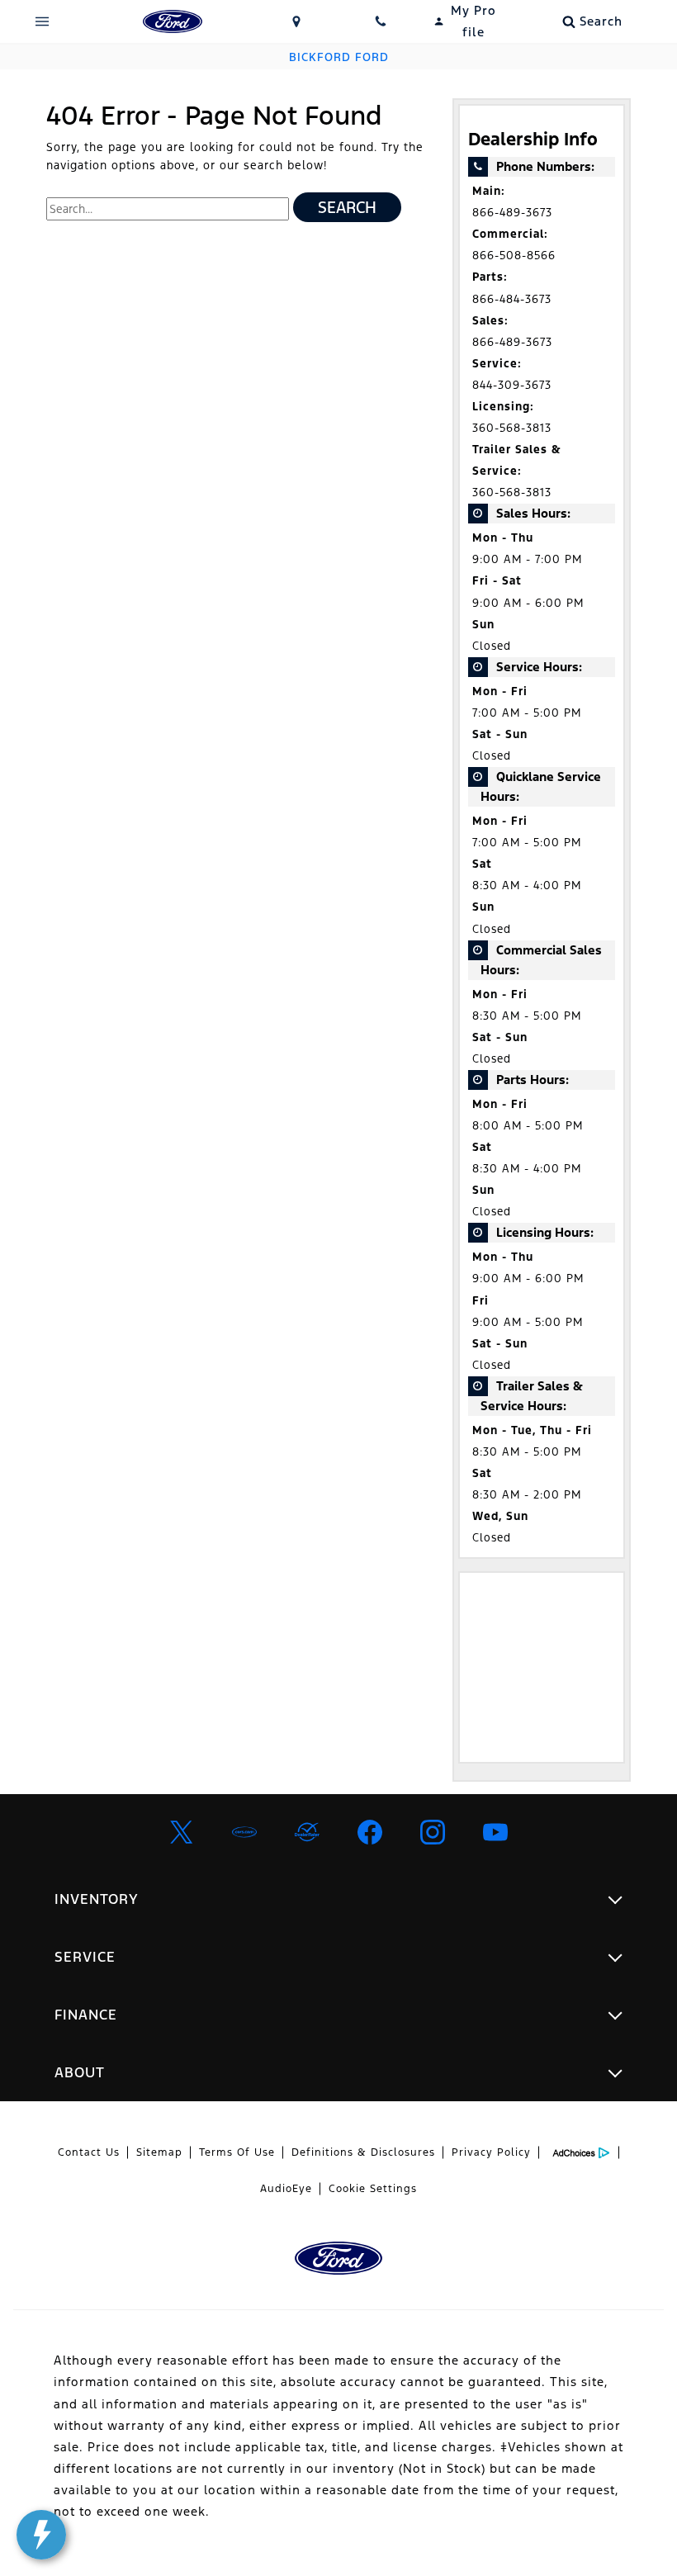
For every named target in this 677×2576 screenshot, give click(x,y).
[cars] (244, 1832)
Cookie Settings (373, 2189)
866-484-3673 (512, 299)
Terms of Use (237, 2152)
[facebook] (370, 1832)
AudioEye (286, 2189)
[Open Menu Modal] (43, 21)
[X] (182, 1832)
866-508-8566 (514, 256)
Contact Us (89, 2152)
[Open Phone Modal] (381, 21)
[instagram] (433, 1832)
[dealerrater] (307, 1832)
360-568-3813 (512, 428)
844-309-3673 (512, 385)
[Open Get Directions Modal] (297, 21)
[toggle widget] (41, 2535)
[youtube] (495, 1832)
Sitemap (159, 2152)
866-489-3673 (512, 213)
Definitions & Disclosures (363, 2152)
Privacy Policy (491, 2152)
